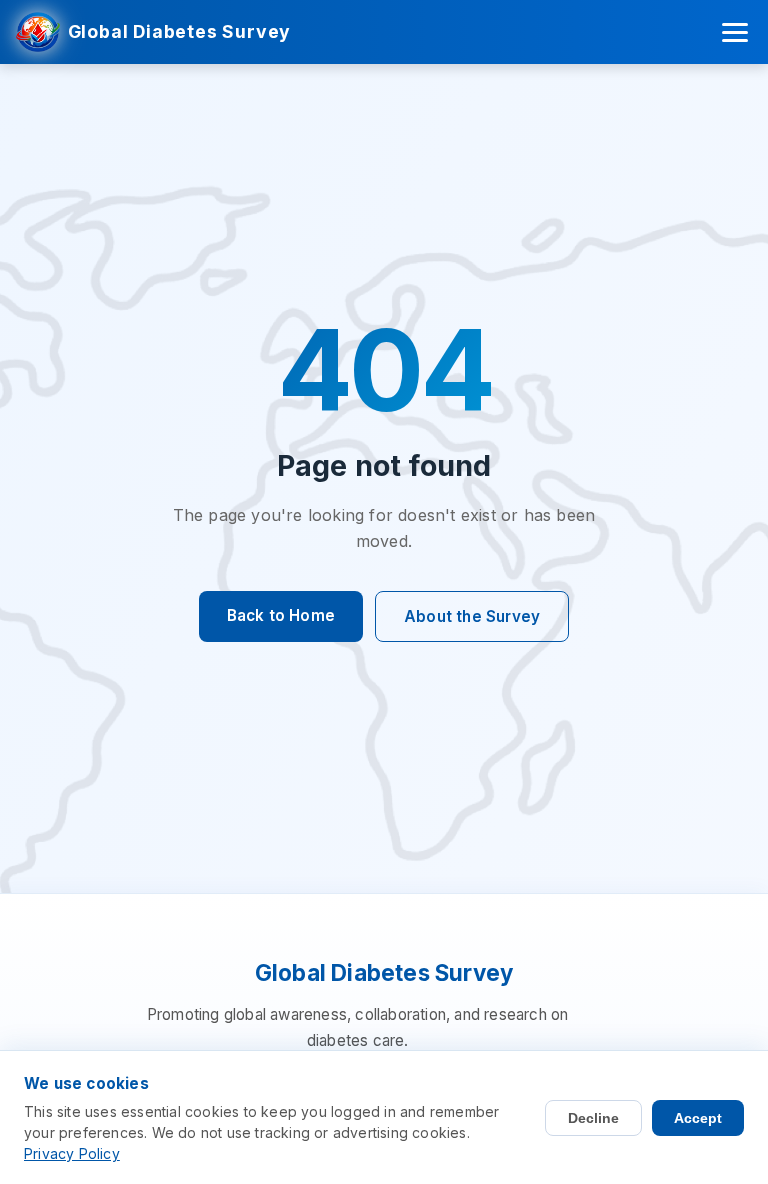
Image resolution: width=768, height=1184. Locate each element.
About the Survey (472, 616)
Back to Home (281, 615)
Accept (698, 1118)
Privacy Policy (72, 1153)
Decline (593, 1118)
